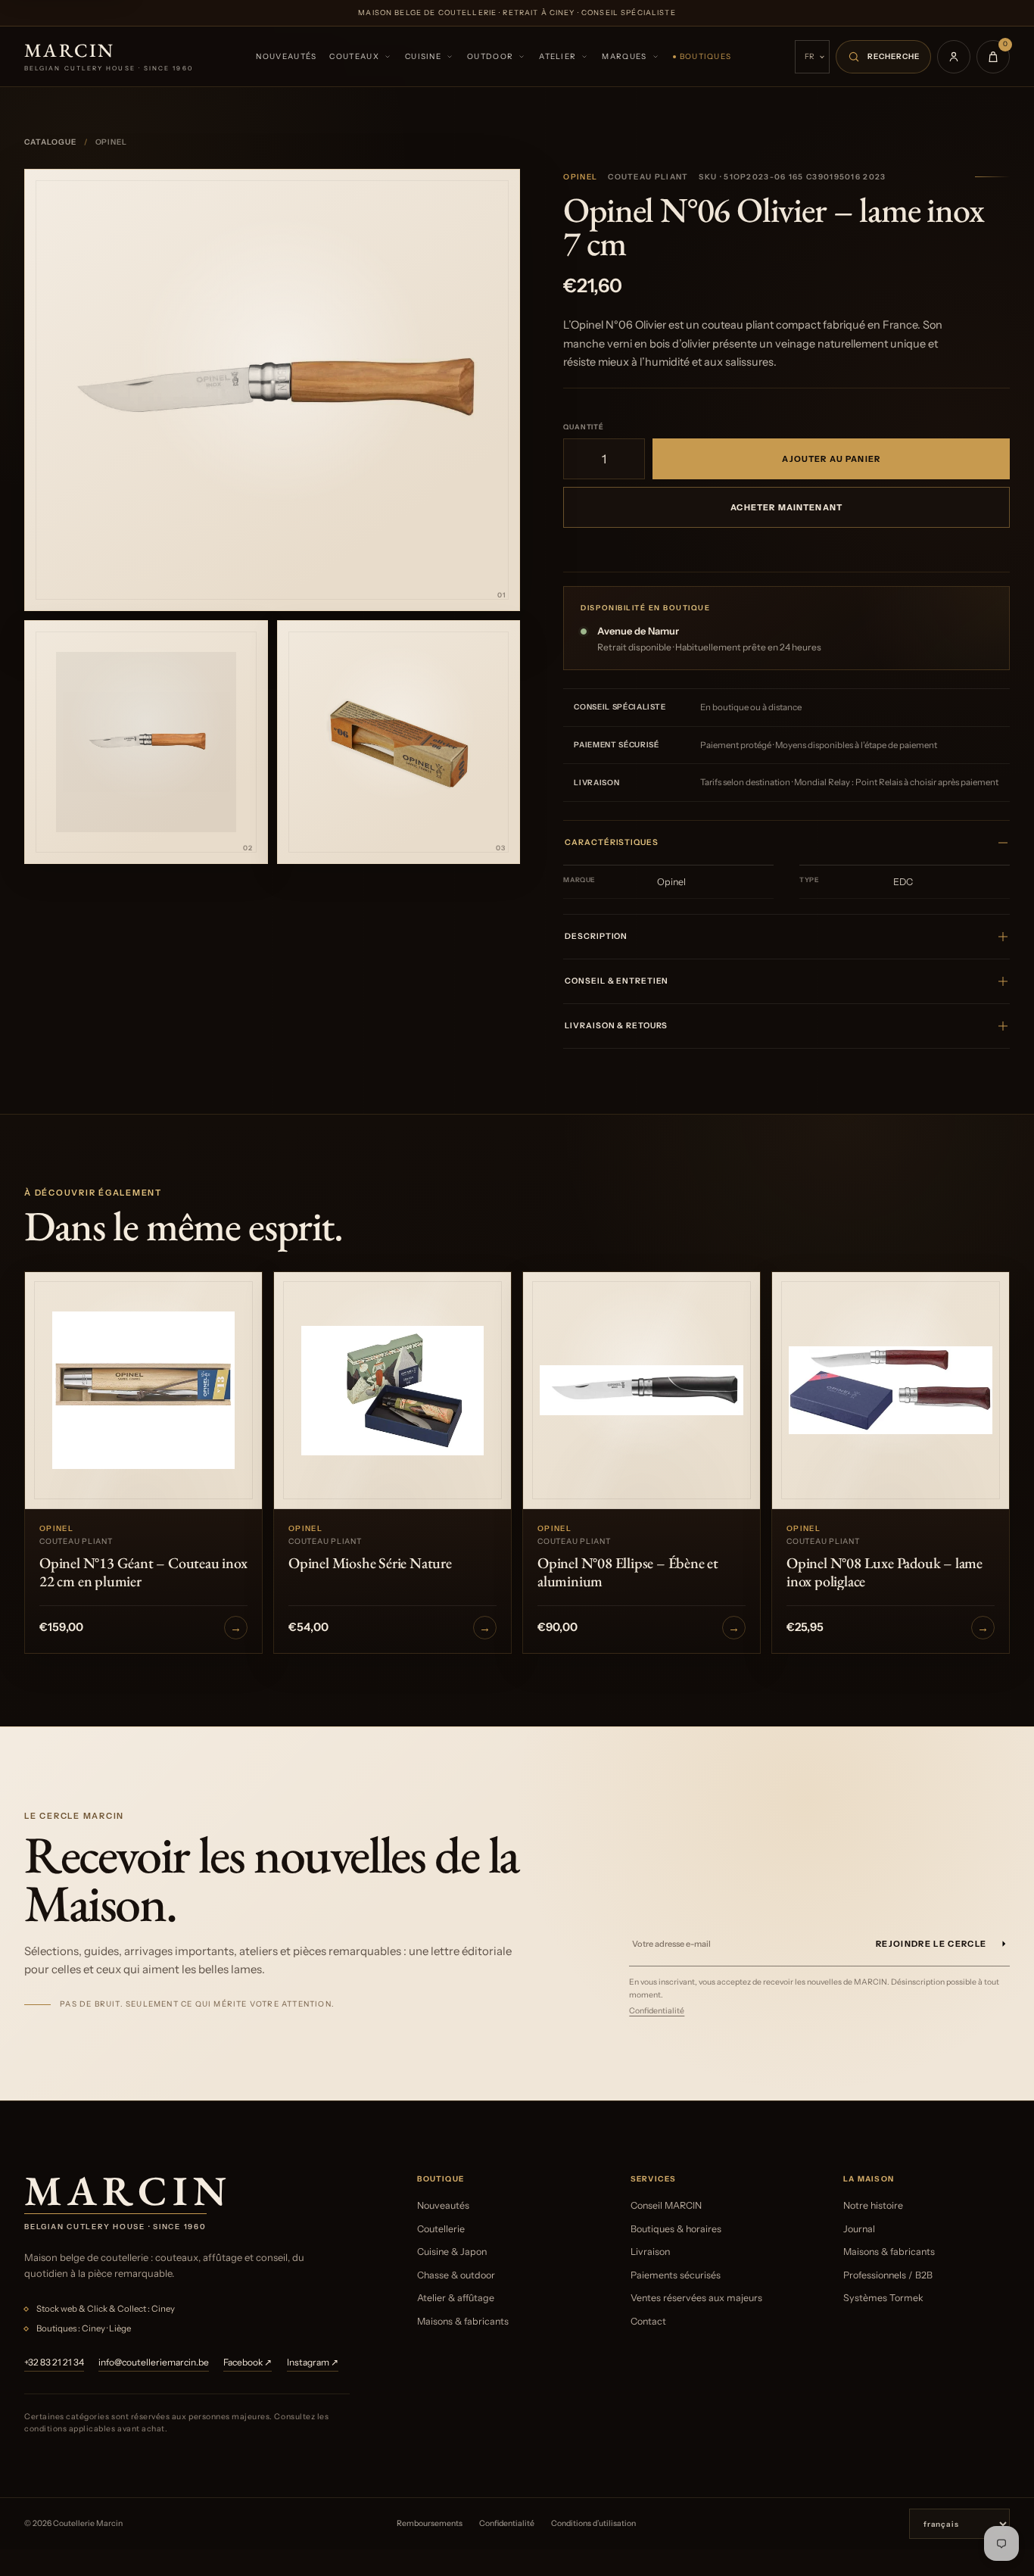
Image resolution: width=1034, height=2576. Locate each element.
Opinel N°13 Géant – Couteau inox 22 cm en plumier (143, 1572)
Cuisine (423, 56)
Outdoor (490, 56)
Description (596, 936)
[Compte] (954, 57)
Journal (859, 2229)
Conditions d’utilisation (593, 2523)
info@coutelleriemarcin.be (154, 2362)
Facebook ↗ (248, 2362)
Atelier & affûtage (456, 2298)
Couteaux (354, 56)
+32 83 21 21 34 (54, 2362)
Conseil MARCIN (666, 2205)
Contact (648, 2321)
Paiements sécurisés (676, 2275)
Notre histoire (873, 2205)
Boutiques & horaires (676, 2229)
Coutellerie (441, 2229)
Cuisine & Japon (452, 2252)
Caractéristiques (611, 842)
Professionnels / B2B (888, 2275)
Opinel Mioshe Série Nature (370, 1563)
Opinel (580, 177)
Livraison (650, 2252)
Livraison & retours (616, 1026)
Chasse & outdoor (456, 2275)
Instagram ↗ (313, 2362)
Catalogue (50, 142)
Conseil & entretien (617, 981)
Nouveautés (286, 56)
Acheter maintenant (786, 507)
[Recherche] (883, 57)
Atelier (557, 56)
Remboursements (430, 2523)
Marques (624, 56)
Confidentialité (657, 2011)
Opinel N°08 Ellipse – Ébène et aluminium (628, 1572)
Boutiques (706, 56)
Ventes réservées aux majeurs (696, 2298)
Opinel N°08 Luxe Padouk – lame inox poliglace (885, 1572)
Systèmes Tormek (883, 2298)
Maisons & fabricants (463, 2321)
